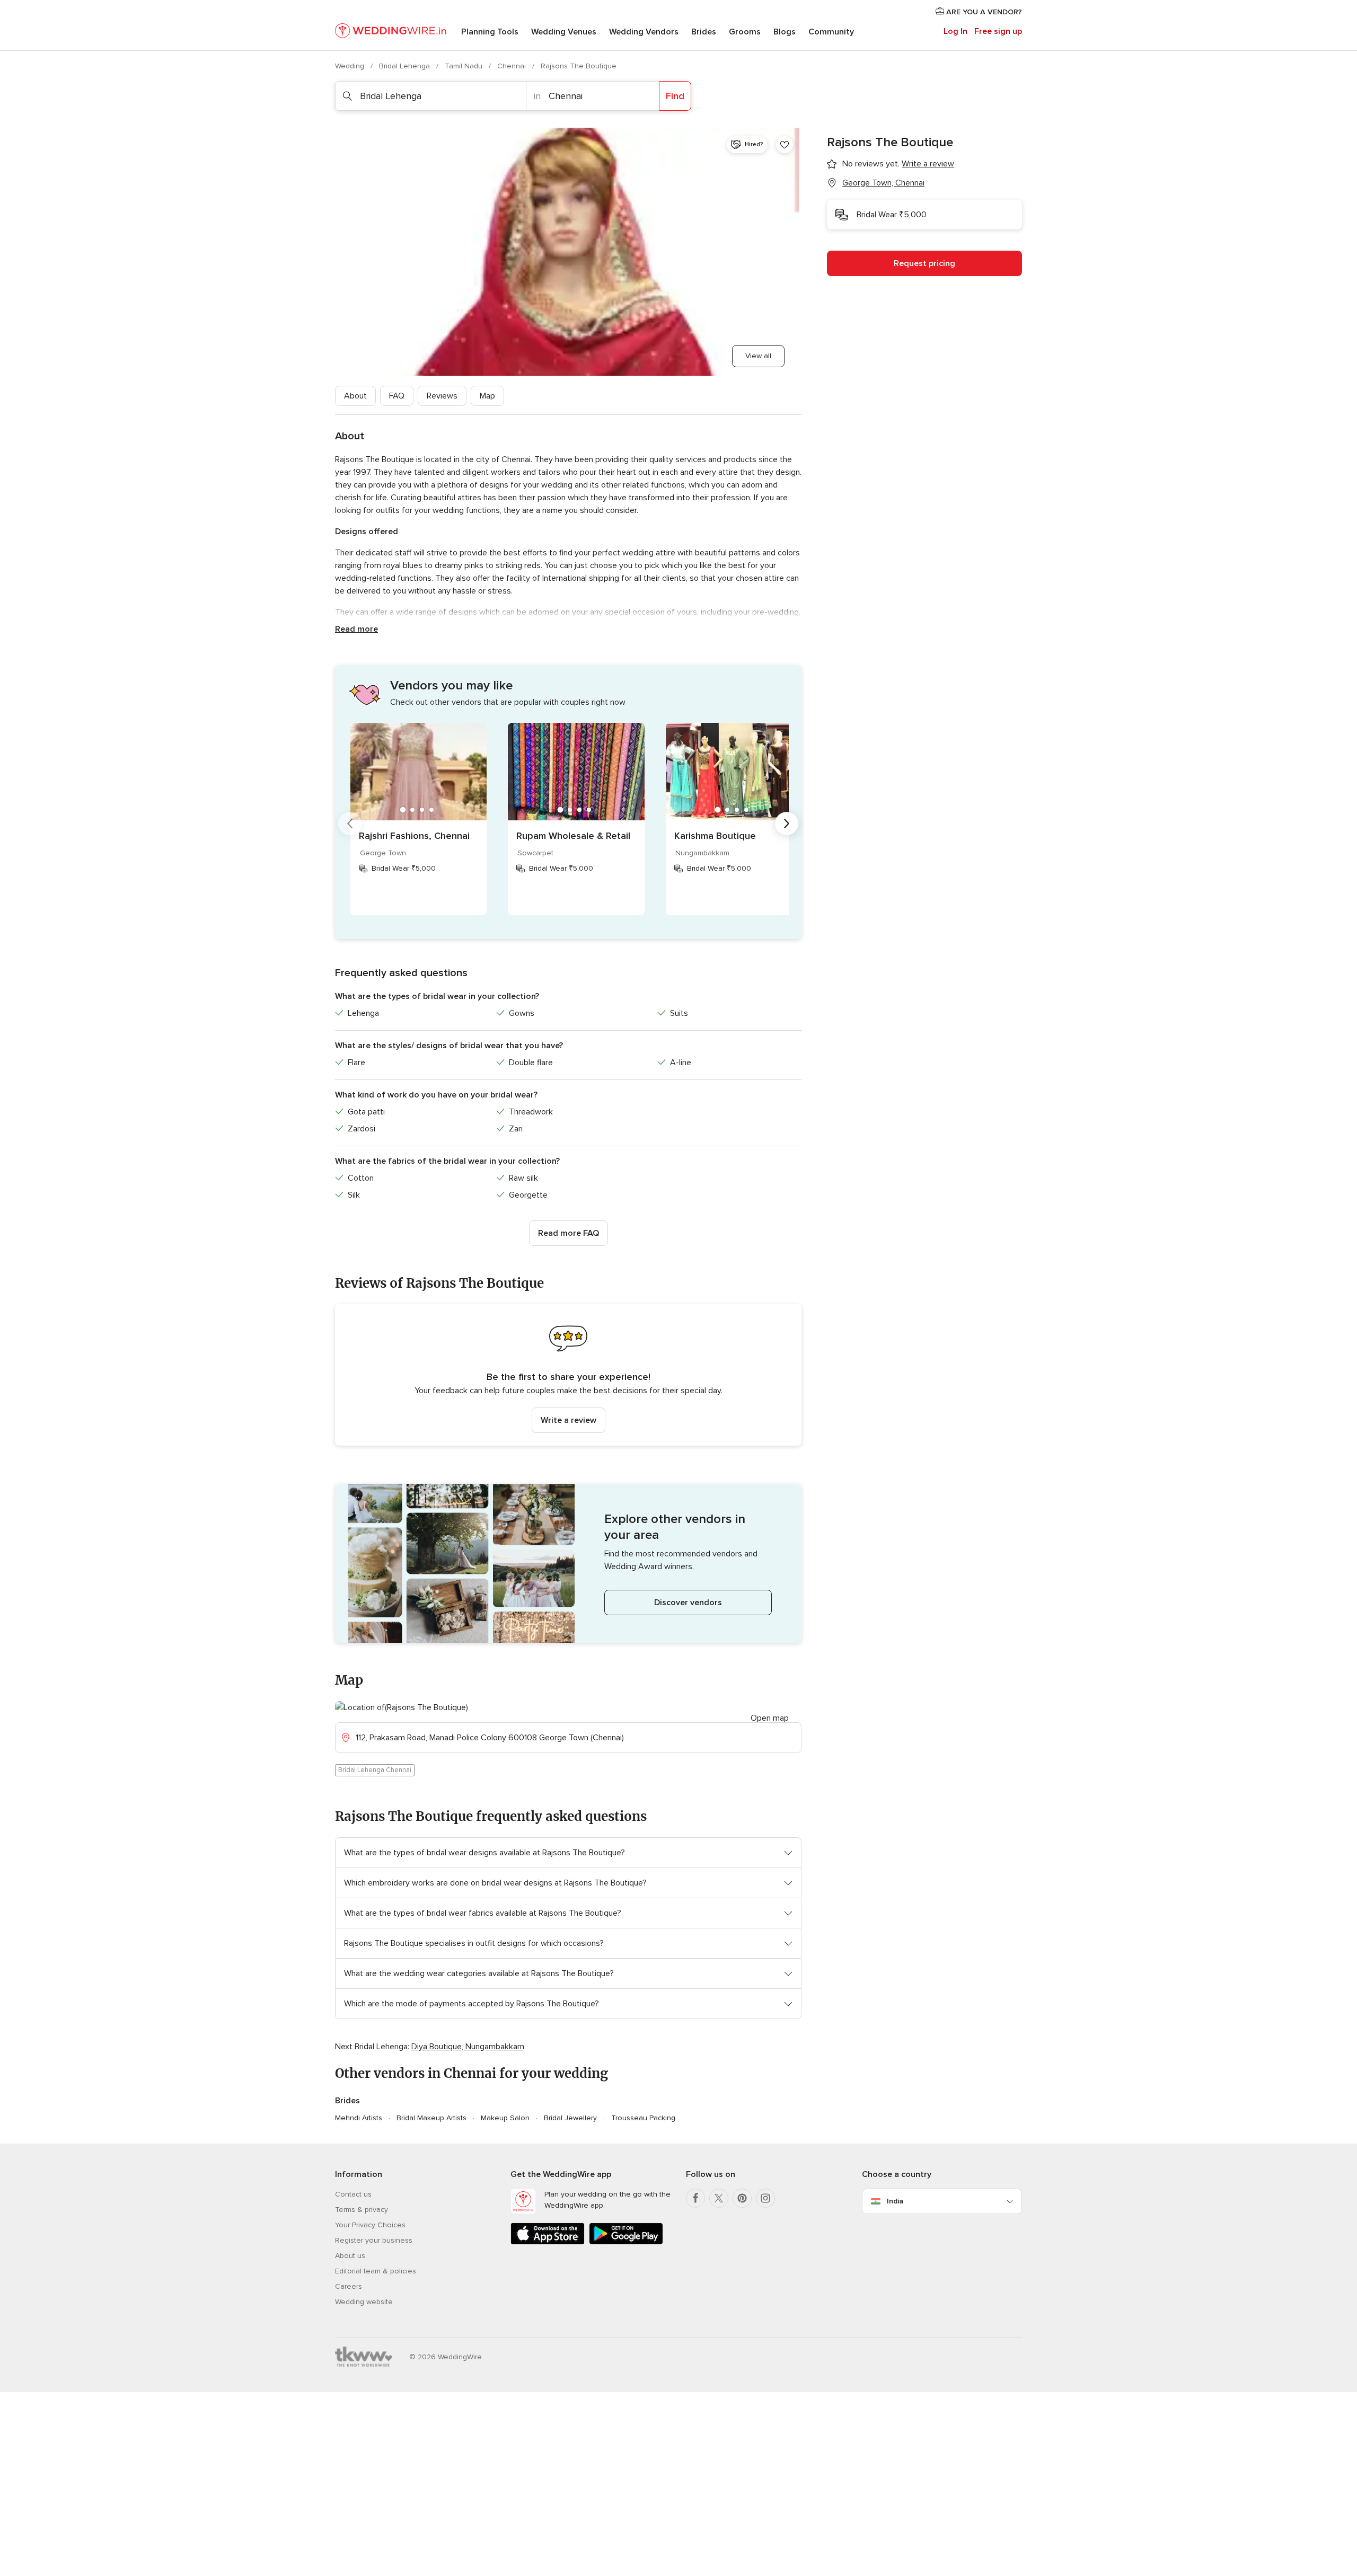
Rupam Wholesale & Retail (573, 836)
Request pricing (924, 263)
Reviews (442, 396)
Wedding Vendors (644, 32)
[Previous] (350, 824)
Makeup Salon (505, 2118)
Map (487, 396)
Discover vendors (688, 1603)
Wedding (351, 66)
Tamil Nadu (465, 66)
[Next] (787, 824)
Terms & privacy (362, 2210)
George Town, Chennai (883, 183)
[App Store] (548, 2242)
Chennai (513, 66)
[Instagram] (765, 2198)
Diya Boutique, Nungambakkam (468, 2047)
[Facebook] (695, 2198)
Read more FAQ (569, 1233)
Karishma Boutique (715, 836)
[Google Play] (626, 2242)
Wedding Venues (564, 32)
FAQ (397, 396)
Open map (770, 1718)
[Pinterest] (742, 2198)
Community (831, 32)
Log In (955, 31)
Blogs (785, 32)
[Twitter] (719, 2198)
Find (675, 96)
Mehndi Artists (359, 2118)
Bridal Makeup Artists (431, 2118)
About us (350, 2256)
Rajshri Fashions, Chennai (414, 836)
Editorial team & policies (376, 2271)
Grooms (745, 32)
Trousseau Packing (643, 2118)
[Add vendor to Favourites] (785, 145)
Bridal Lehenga (406, 66)
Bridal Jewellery (570, 2118)
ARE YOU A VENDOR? (983, 12)
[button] (568, 1375)
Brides (704, 32)
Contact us (353, 2194)
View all (758, 356)
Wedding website (364, 2302)
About (355, 396)
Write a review (569, 1420)
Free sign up (998, 31)
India (895, 2201)
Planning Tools (490, 32)
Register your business (374, 2240)
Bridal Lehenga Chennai (375, 1770)
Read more (356, 629)
